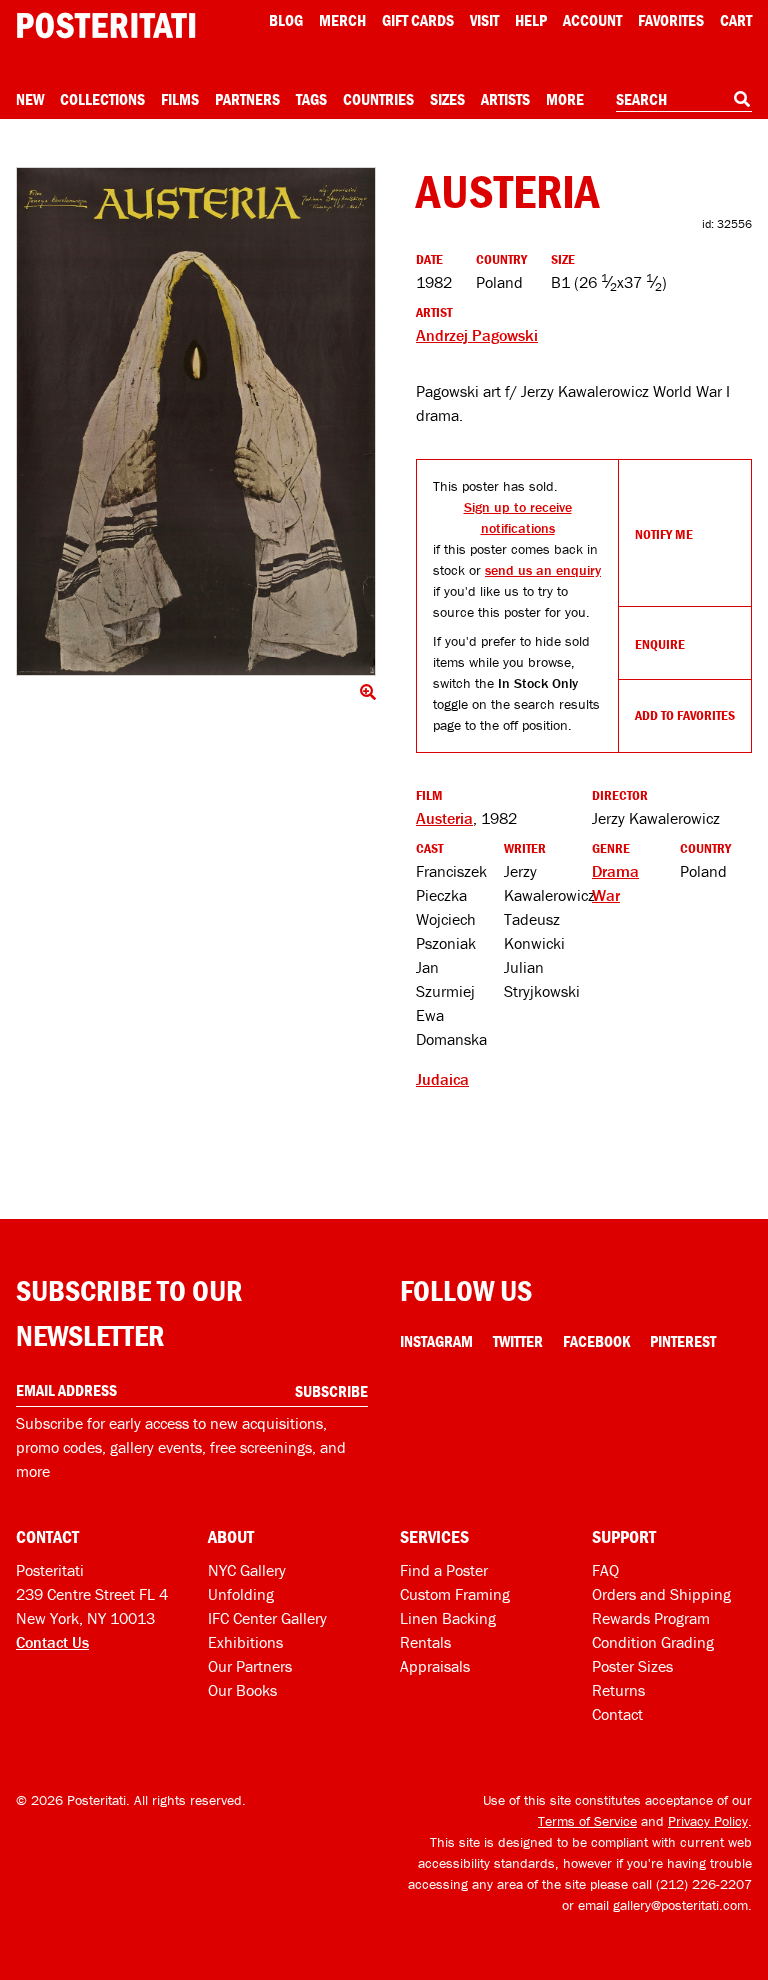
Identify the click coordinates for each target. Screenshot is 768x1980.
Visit (484, 20)
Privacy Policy (708, 1821)
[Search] (742, 99)
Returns (618, 1690)
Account (592, 20)
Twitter (518, 1341)
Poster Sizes (632, 1666)
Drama (615, 871)
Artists (505, 99)
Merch (342, 20)
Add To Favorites (685, 715)
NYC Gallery (247, 1570)
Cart (736, 20)
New (30, 99)
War (606, 895)
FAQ (605, 1570)
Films (180, 99)
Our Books (242, 1690)
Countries (378, 99)
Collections (102, 99)
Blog (286, 20)
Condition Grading (653, 1642)
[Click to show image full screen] (196, 421)
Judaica (442, 1079)
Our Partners (250, 1666)
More (565, 99)
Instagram (436, 1341)
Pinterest (683, 1341)
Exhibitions (245, 1642)
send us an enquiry (543, 570)
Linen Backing (448, 1618)
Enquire (660, 644)
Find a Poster (444, 1570)
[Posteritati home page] (106, 25)
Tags (311, 99)
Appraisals (435, 1666)
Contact (617, 1714)
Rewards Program (651, 1618)
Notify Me (664, 534)
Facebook (596, 1341)
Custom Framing (455, 1594)
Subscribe (331, 1391)
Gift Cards (418, 20)
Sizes (447, 99)
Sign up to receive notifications (518, 517)
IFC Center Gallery (267, 1618)
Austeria (444, 818)
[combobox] (684, 100)
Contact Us (52, 1642)
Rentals (425, 1642)
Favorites (671, 20)
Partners (247, 99)
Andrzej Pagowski (477, 335)
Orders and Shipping (661, 1594)
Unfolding (241, 1594)
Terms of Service (587, 1821)
